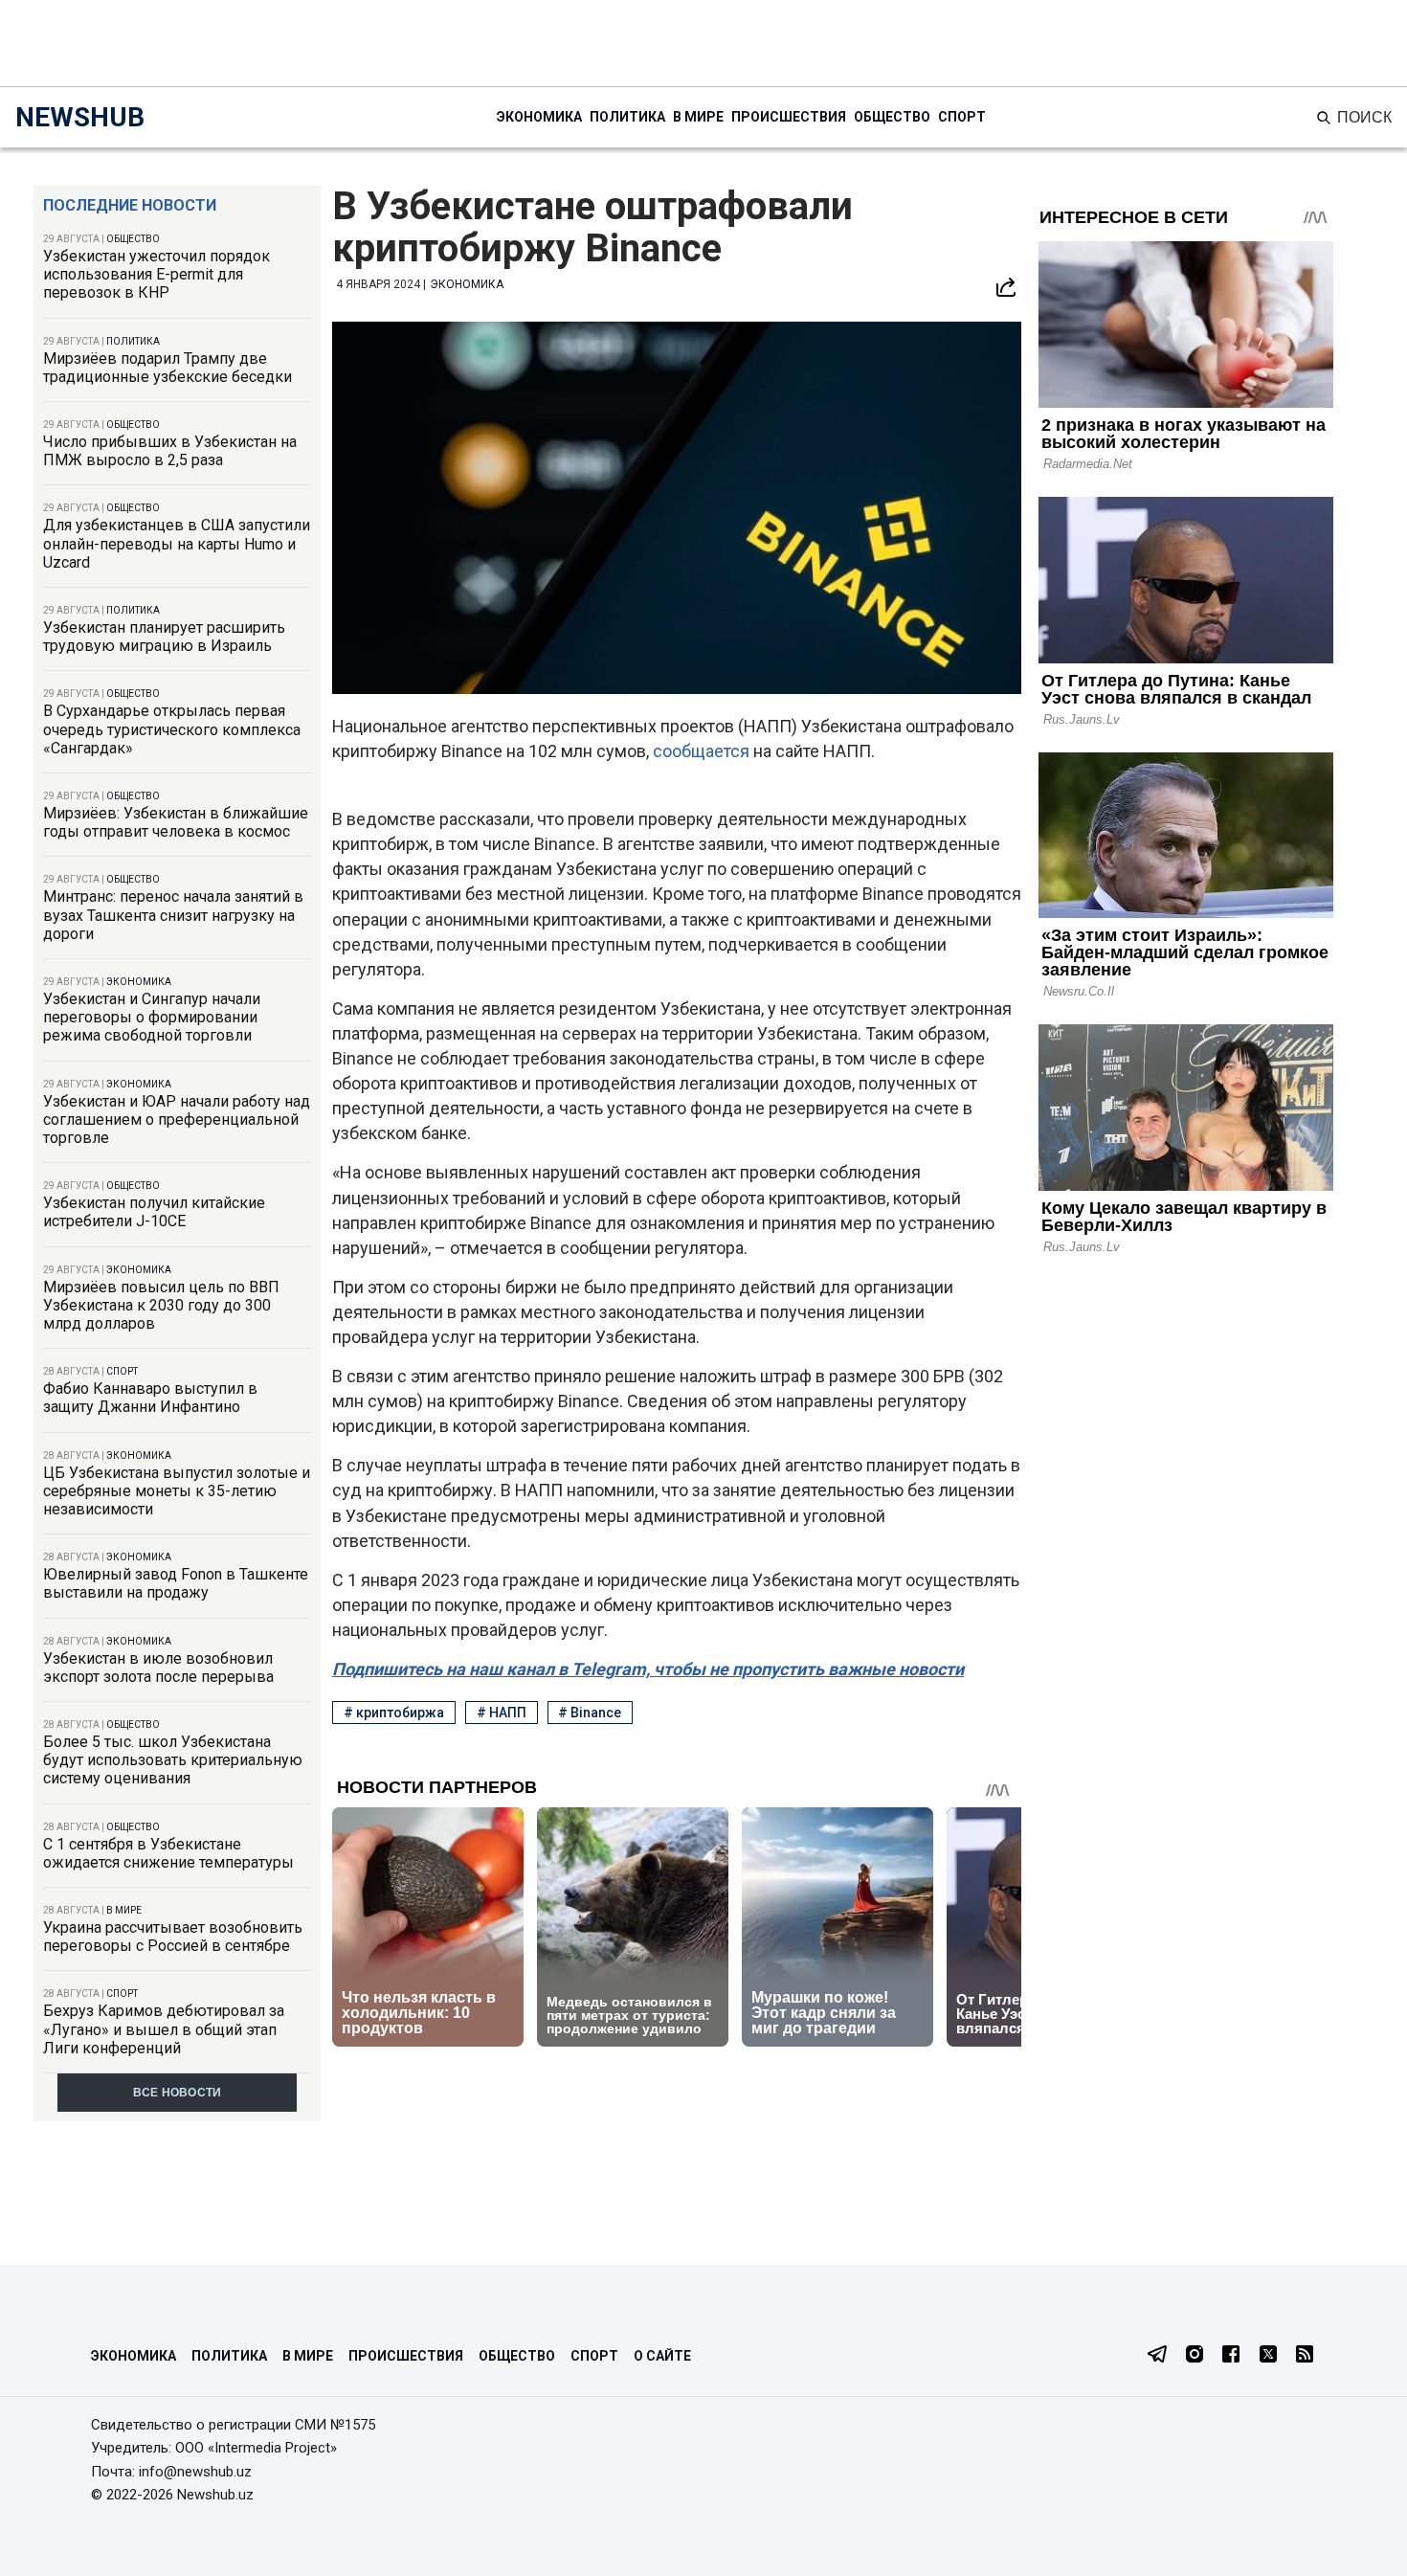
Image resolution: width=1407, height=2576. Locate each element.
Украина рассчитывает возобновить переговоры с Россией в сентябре (173, 1937)
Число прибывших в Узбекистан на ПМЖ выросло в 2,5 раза (170, 451)
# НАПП (502, 1713)
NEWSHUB (80, 117)
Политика (627, 117)
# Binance (590, 1713)
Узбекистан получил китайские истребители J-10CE (154, 1212)
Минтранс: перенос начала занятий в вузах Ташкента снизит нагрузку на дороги (173, 915)
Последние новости (130, 205)
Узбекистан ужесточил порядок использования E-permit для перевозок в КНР (156, 274)
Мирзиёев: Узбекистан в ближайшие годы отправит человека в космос (176, 822)
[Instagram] (1195, 2356)
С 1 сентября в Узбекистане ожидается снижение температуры (168, 1853)
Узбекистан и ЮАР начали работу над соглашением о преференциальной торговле (177, 1120)
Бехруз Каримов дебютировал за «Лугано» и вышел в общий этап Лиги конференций (164, 2029)
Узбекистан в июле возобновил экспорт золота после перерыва (158, 1668)
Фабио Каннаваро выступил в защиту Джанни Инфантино (150, 1398)
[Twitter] (1268, 2356)
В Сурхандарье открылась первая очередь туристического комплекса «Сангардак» (172, 729)
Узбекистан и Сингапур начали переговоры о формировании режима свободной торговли (152, 1017)
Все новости (178, 2093)
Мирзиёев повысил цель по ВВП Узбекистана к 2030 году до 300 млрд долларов (161, 1305)
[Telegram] (1157, 2356)
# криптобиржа (394, 1713)
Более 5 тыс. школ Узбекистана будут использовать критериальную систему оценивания (173, 1760)
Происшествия (789, 117)
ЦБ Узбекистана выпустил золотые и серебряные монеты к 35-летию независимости (177, 1491)
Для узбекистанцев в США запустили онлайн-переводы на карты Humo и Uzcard (177, 543)
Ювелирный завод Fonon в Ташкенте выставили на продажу (176, 1583)
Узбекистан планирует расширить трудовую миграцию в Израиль (164, 637)
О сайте (662, 2356)
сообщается (703, 751)
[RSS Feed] (1305, 2356)
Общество (892, 117)
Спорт (962, 117)
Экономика (539, 117)
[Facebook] (1231, 2356)
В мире (698, 117)
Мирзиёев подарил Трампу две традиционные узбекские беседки (167, 368)
